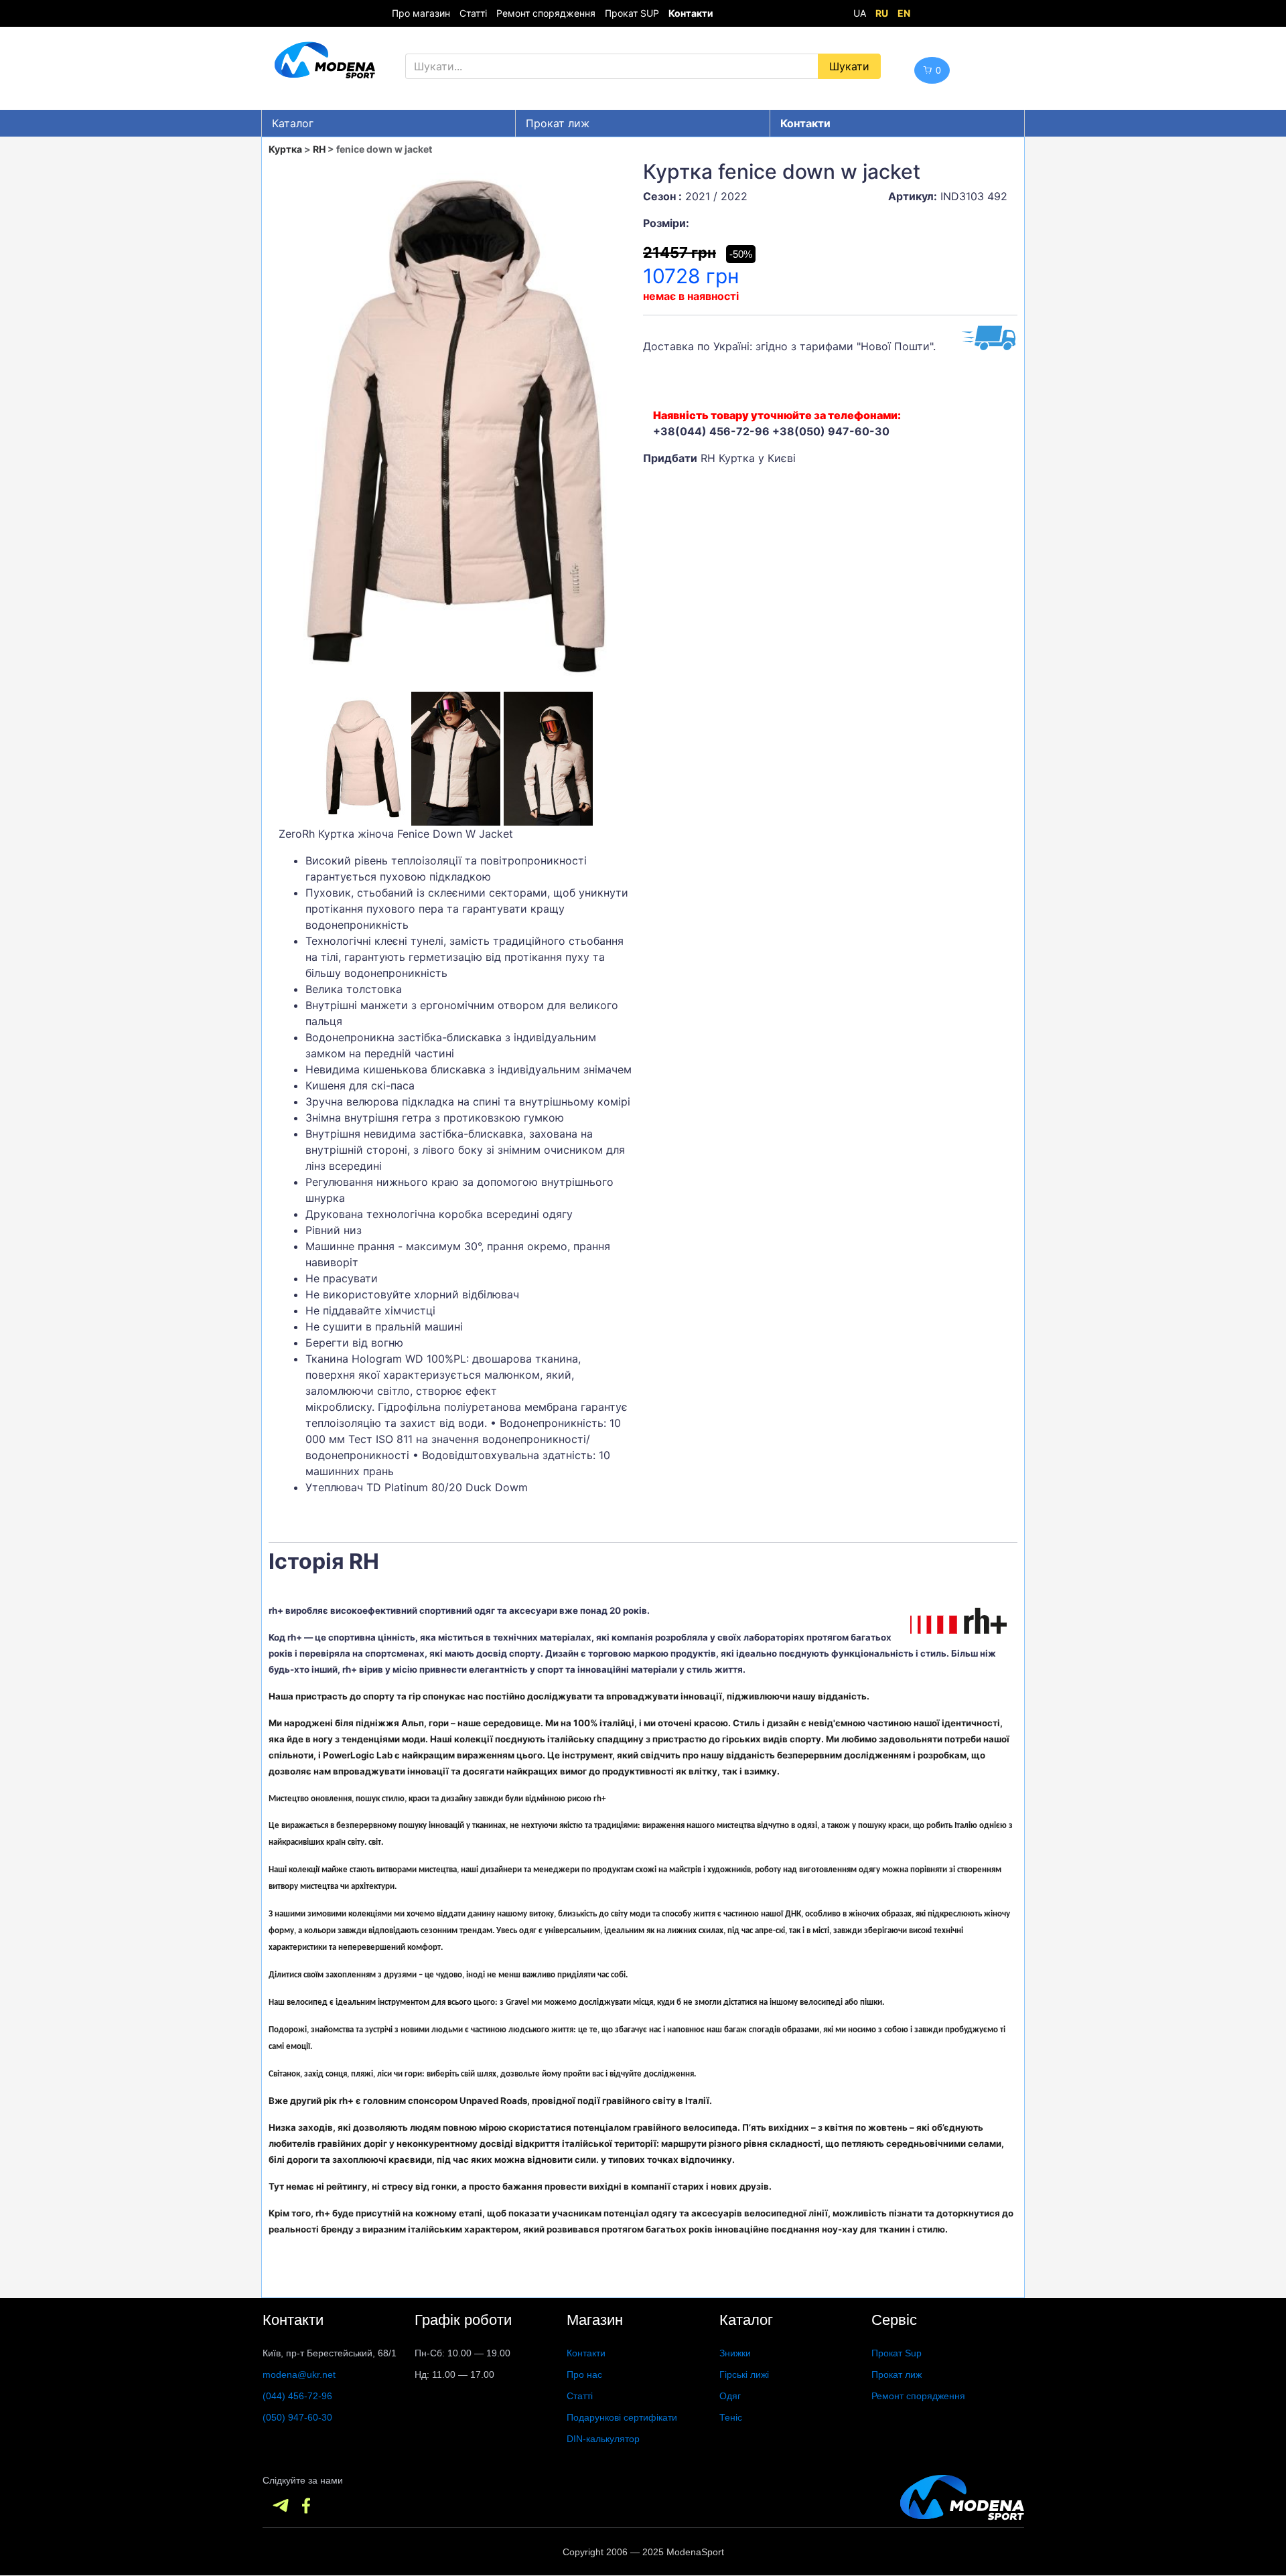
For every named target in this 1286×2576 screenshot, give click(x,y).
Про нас (584, 2374)
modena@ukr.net (299, 2374)
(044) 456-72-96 (297, 2396)
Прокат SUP (632, 13)
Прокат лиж (558, 123)
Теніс (731, 2417)
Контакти (586, 2353)
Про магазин (421, 13)
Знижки (735, 2353)
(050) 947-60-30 (297, 2417)
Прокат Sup (897, 2353)
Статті (473, 13)
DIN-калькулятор (603, 2439)
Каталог (293, 123)
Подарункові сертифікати (622, 2417)
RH (319, 149)
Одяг (730, 2396)
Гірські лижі (744, 2374)
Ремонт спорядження (546, 13)
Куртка (285, 149)
